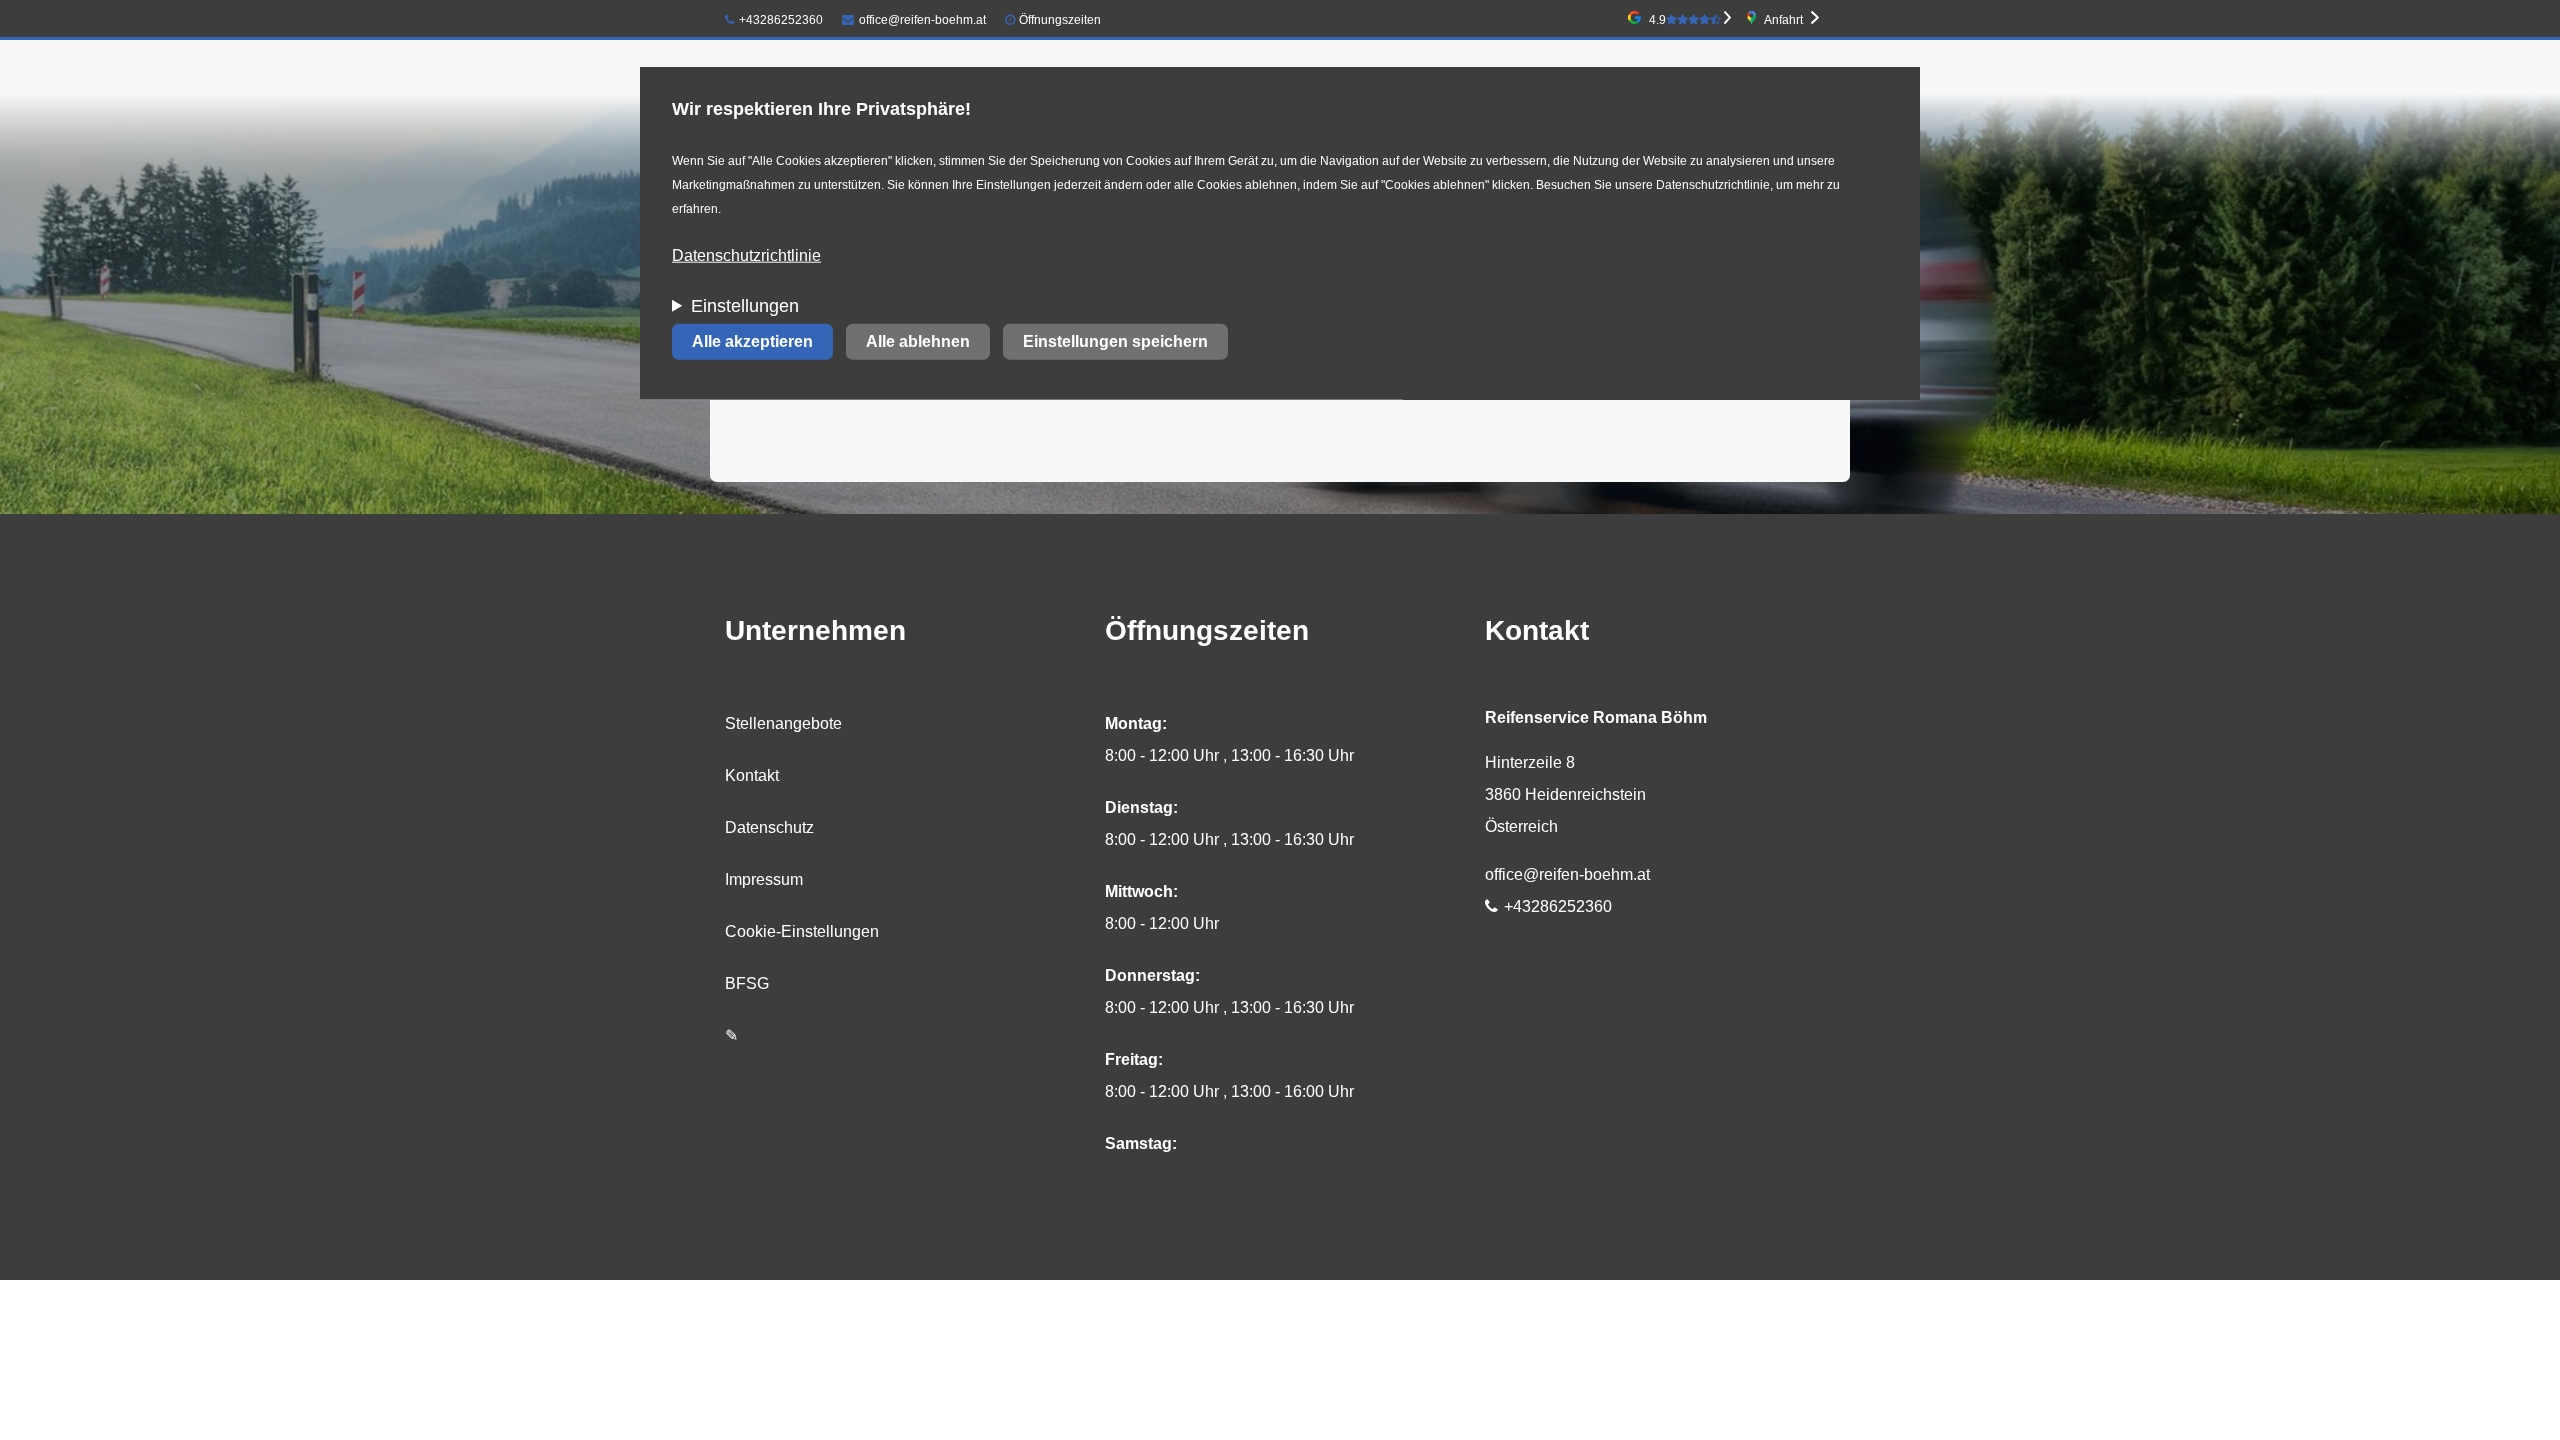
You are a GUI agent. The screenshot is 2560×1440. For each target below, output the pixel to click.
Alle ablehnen (918, 341)
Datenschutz (769, 827)
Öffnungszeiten (1060, 20)
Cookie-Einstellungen (802, 931)
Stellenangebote (783, 723)
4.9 (1657, 20)
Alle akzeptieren (752, 341)
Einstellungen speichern (1115, 341)
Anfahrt (1783, 20)
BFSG (747, 983)
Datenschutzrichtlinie (746, 255)
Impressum (764, 879)
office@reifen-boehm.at (922, 20)
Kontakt (752, 775)
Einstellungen (745, 306)
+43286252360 (781, 20)
